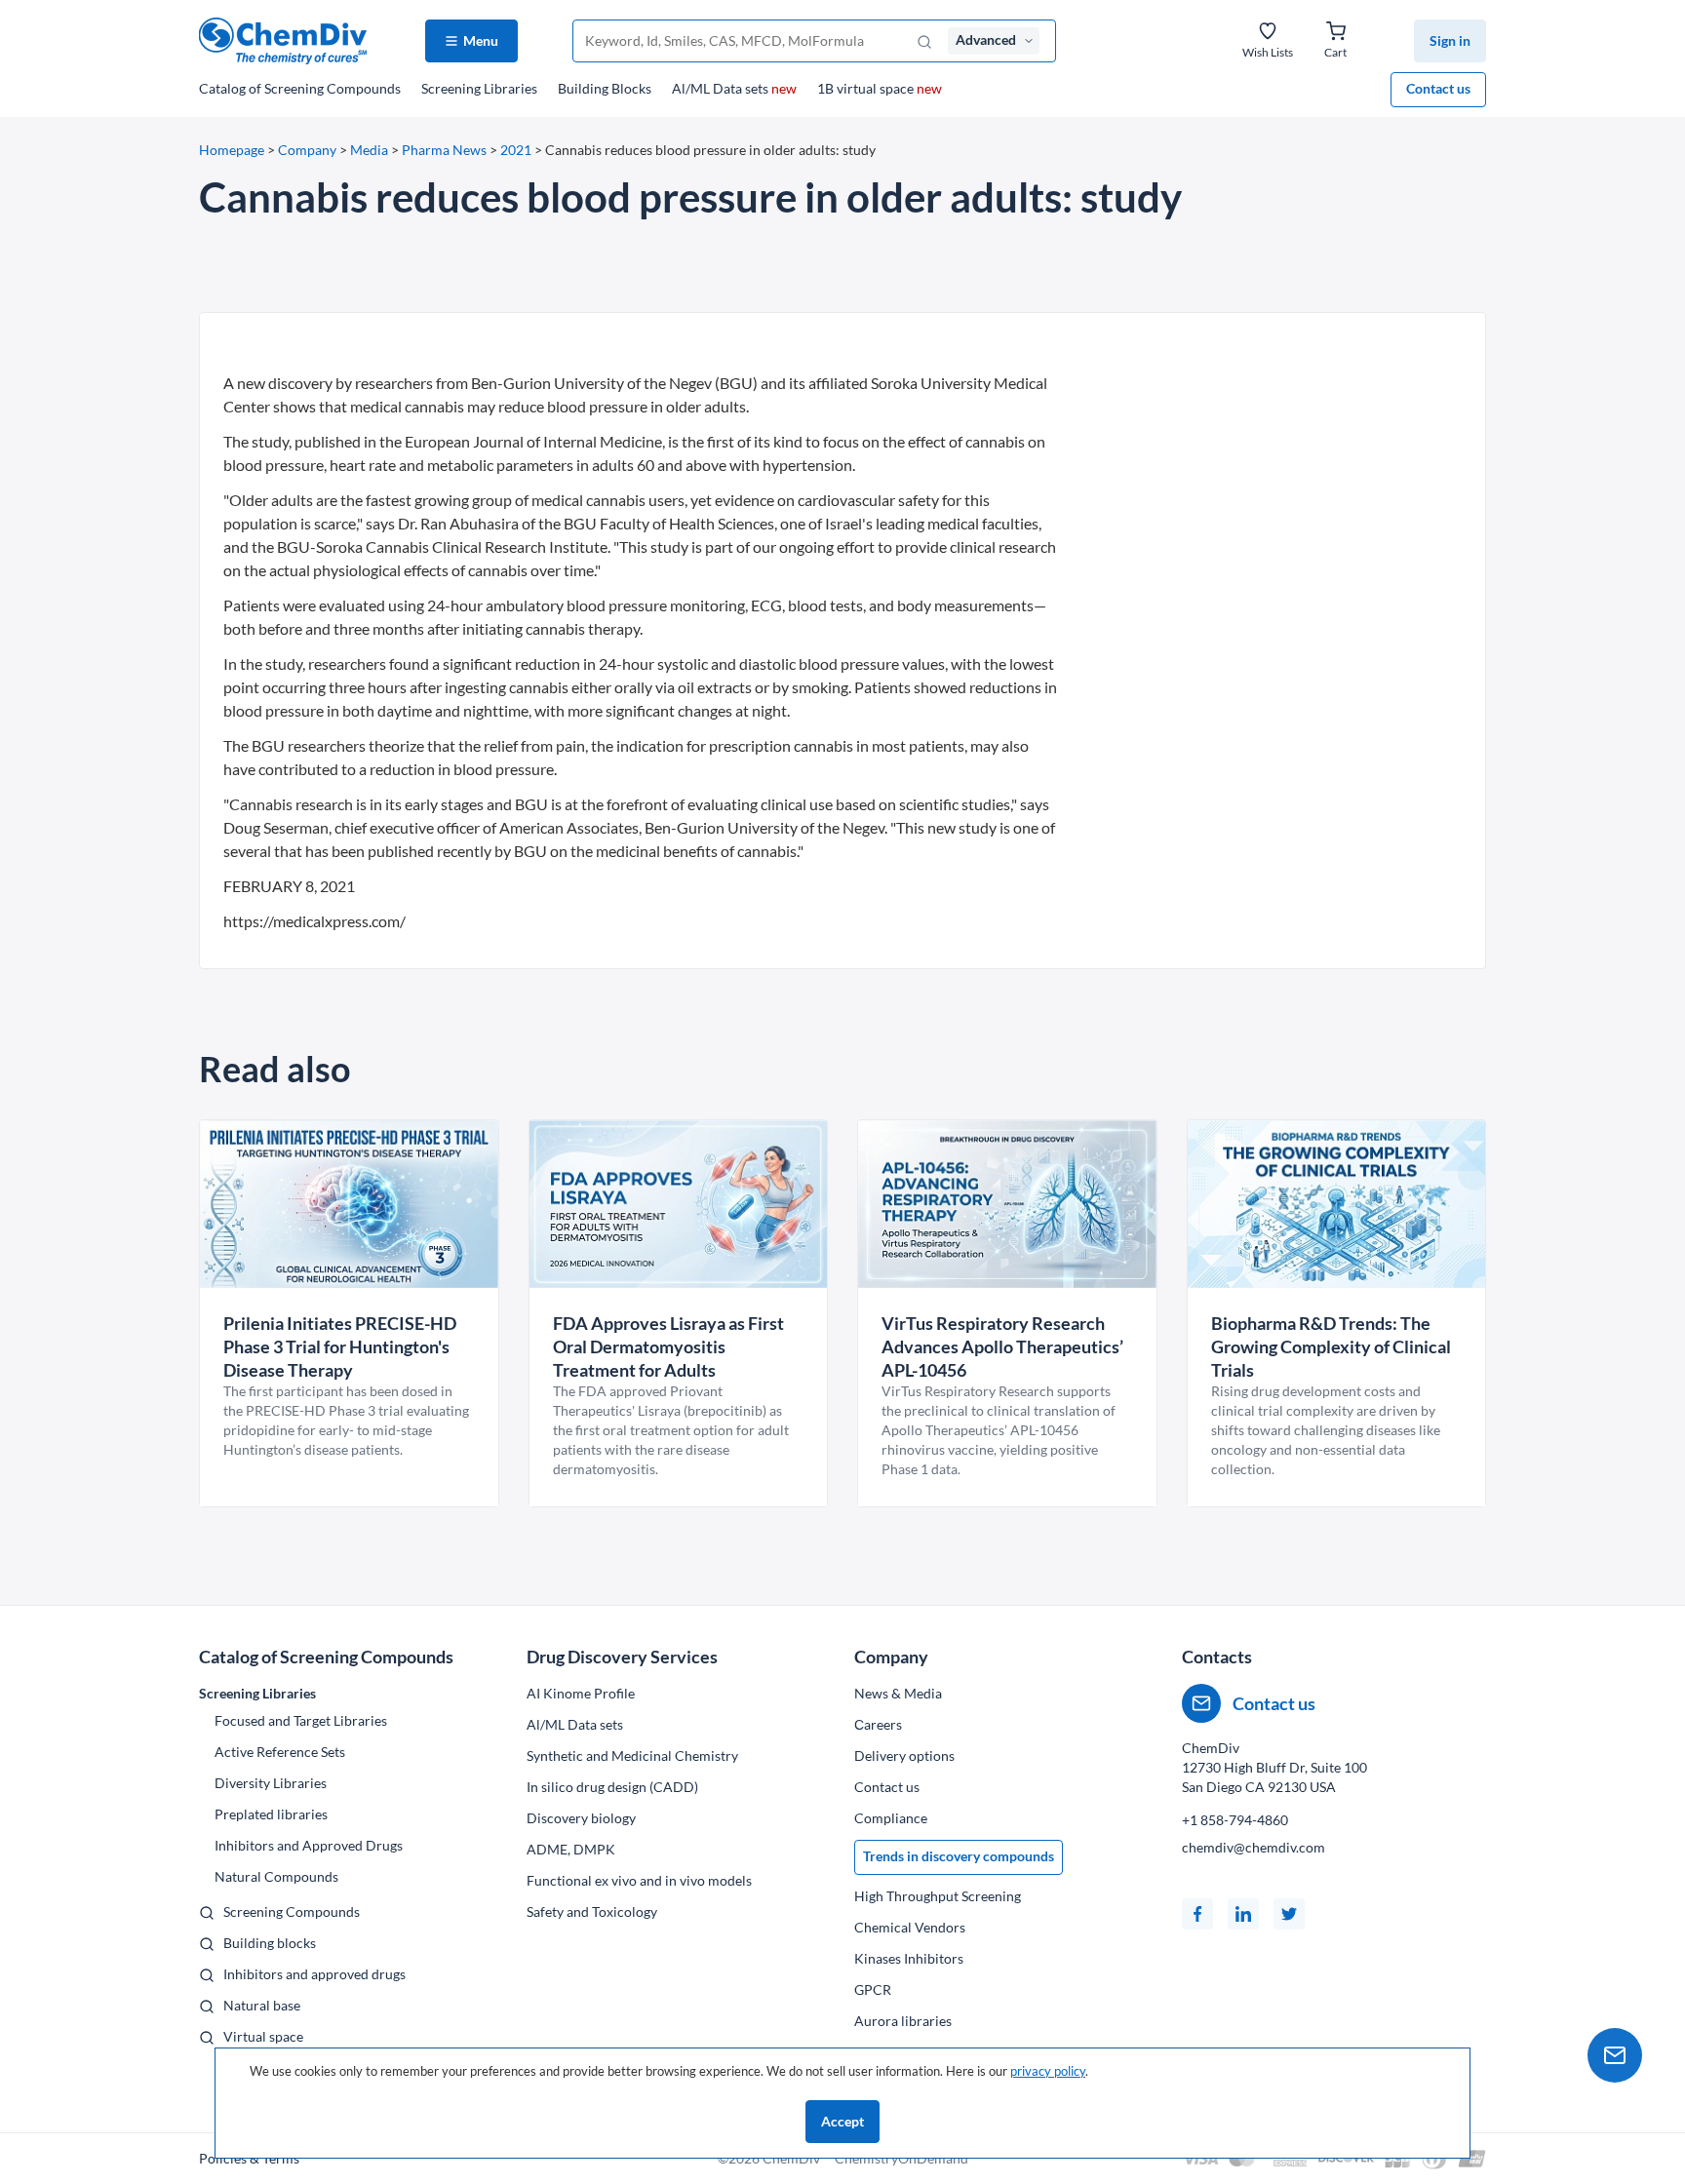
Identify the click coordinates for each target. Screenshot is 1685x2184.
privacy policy (1048, 2071)
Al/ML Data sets (734, 88)
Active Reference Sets (280, 1752)
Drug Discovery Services (622, 1657)
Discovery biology (581, 1818)
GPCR (873, 1989)
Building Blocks (605, 88)
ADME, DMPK (571, 1849)
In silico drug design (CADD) (612, 1787)
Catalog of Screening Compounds (326, 1657)
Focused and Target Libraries (301, 1720)
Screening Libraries (479, 88)
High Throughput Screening (938, 1896)
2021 (516, 150)
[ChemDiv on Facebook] (1197, 1914)
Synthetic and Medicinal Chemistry (632, 1755)
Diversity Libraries (271, 1783)
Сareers (878, 1724)
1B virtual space (880, 88)
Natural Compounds (276, 1876)
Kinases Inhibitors (909, 1958)
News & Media (898, 1693)
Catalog (300, 88)
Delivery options (904, 1755)
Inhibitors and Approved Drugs (309, 1845)
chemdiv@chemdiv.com (1254, 1847)
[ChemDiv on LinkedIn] (1243, 1914)
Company (307, 150)
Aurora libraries (903, 2021)
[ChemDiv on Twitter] (1289, 1914)
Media (369, 150)
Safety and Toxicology (592, 1911)
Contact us (1438, 88)
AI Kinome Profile (581, 1693)
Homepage (232, 150)
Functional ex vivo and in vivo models (639, 1880)
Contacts (1217, 1657)
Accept (842, 2121)
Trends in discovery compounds (959, 1856)
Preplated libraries (271, 1814)
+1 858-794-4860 (1235, 1820)
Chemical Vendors (910, 1927)
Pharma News (444, 150)
